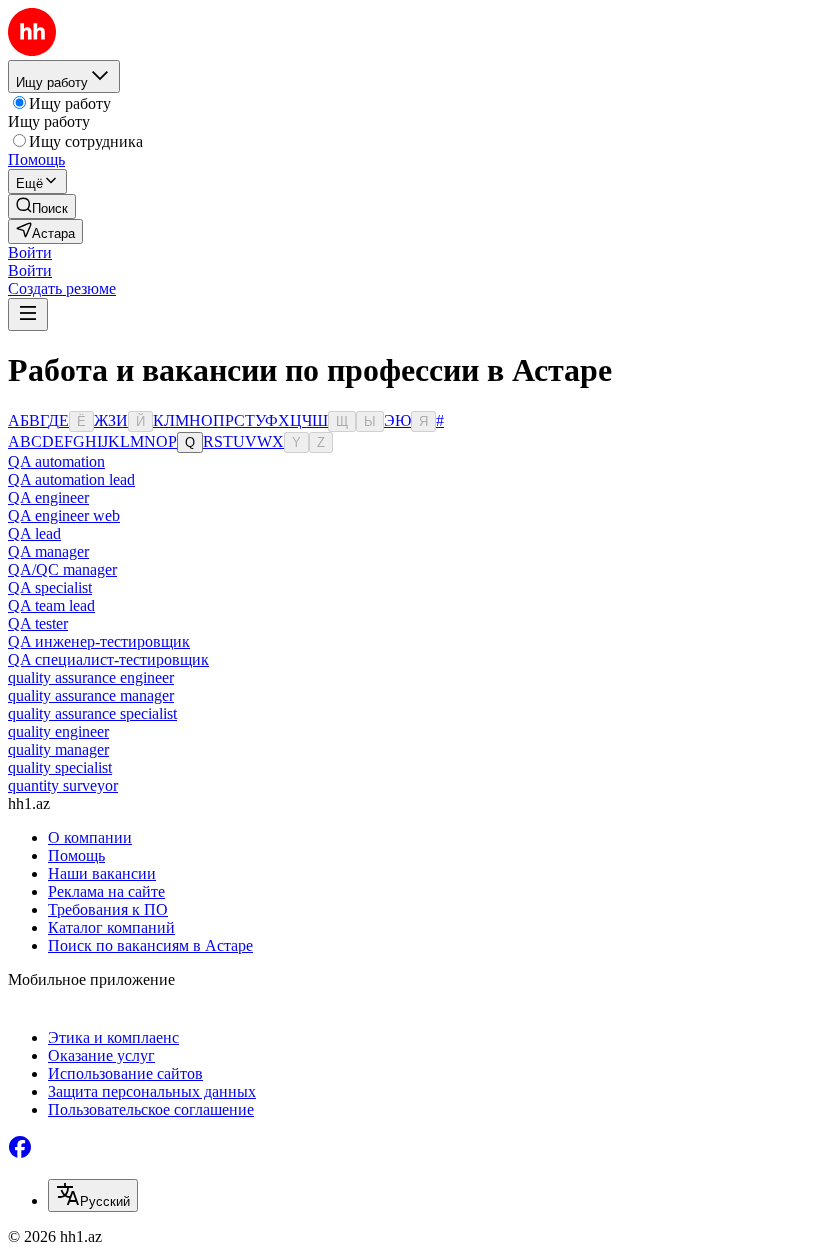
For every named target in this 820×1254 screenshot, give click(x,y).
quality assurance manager (91, 695)
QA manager (48, 551)
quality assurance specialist (92, 713)
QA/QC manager (62, 569)
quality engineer (58, 731)
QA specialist (50, 587)
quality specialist (60, 767)
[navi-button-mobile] (28, 314)
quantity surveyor (63, 785)
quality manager (58, 749)
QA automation (56, 461)
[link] (42, 206)
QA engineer (48, 497)
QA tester (38, 623)
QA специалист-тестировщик (108, 659)
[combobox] (93, 1195)
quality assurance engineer (91, 677)
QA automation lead (71, 479)
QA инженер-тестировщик (99, 641)
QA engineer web (64, 515)
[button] (30, 252)
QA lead (34, 533)
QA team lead (51, 605)
